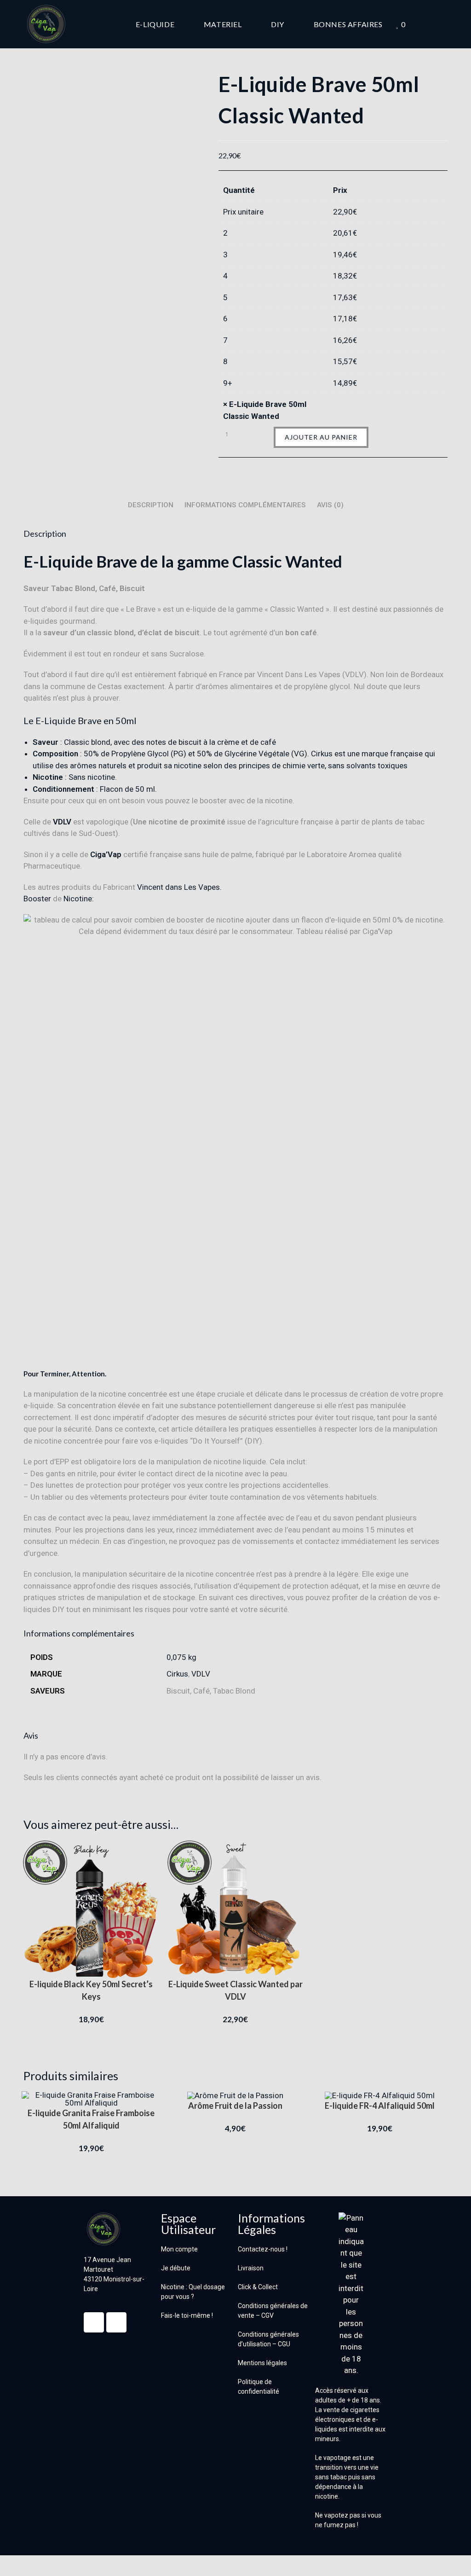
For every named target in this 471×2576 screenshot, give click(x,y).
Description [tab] (151, 505)
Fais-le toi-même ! (187, 2315)
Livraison (251, 2268)
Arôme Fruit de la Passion (235, 2106)
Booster (37, 899)
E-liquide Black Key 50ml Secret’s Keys (91, 1990)
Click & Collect (258, 2287)
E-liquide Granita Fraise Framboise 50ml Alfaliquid (91, 2119)
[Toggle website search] (445, 24)
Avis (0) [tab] (330, 505)
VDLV (62, 822)
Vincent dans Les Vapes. (179, 887)
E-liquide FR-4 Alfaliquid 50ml (380, 2106)
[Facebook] (94, 2322)
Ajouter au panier (321, 437)
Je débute (176, 2268)
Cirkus (177, 1674)
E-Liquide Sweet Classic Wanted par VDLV (235, 1990)
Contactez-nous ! (263, 2249)
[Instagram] (116, 2322)
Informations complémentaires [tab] (245, 505)
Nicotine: (79, 899)
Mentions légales (262, 2363)
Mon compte (179, 2249)
